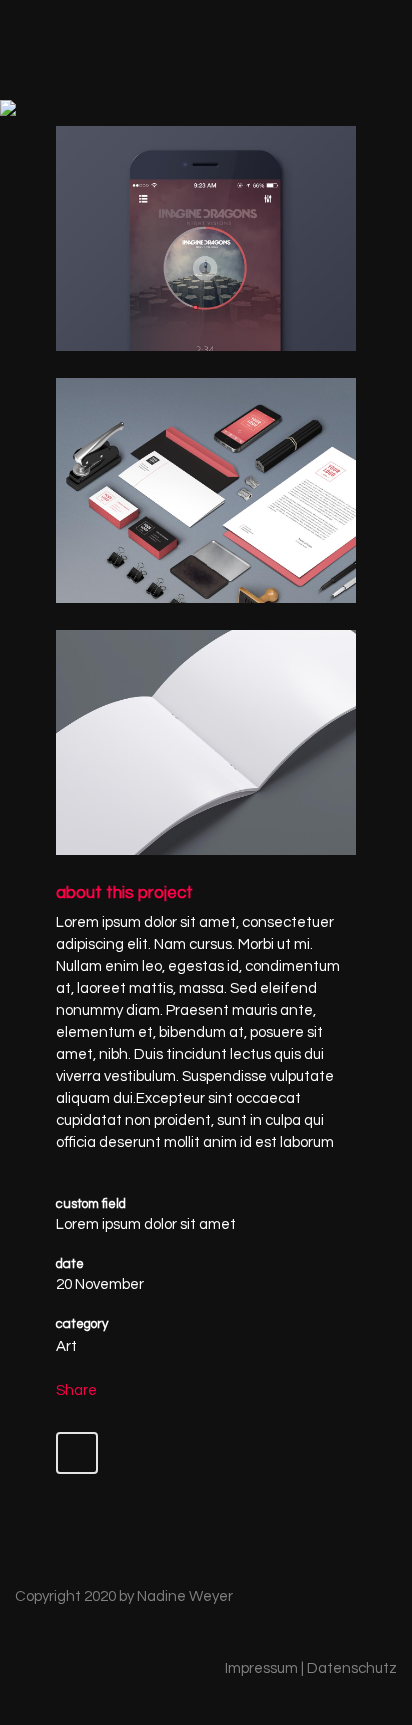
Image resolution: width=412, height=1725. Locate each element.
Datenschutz (352, 1668)
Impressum (261, 1668)
